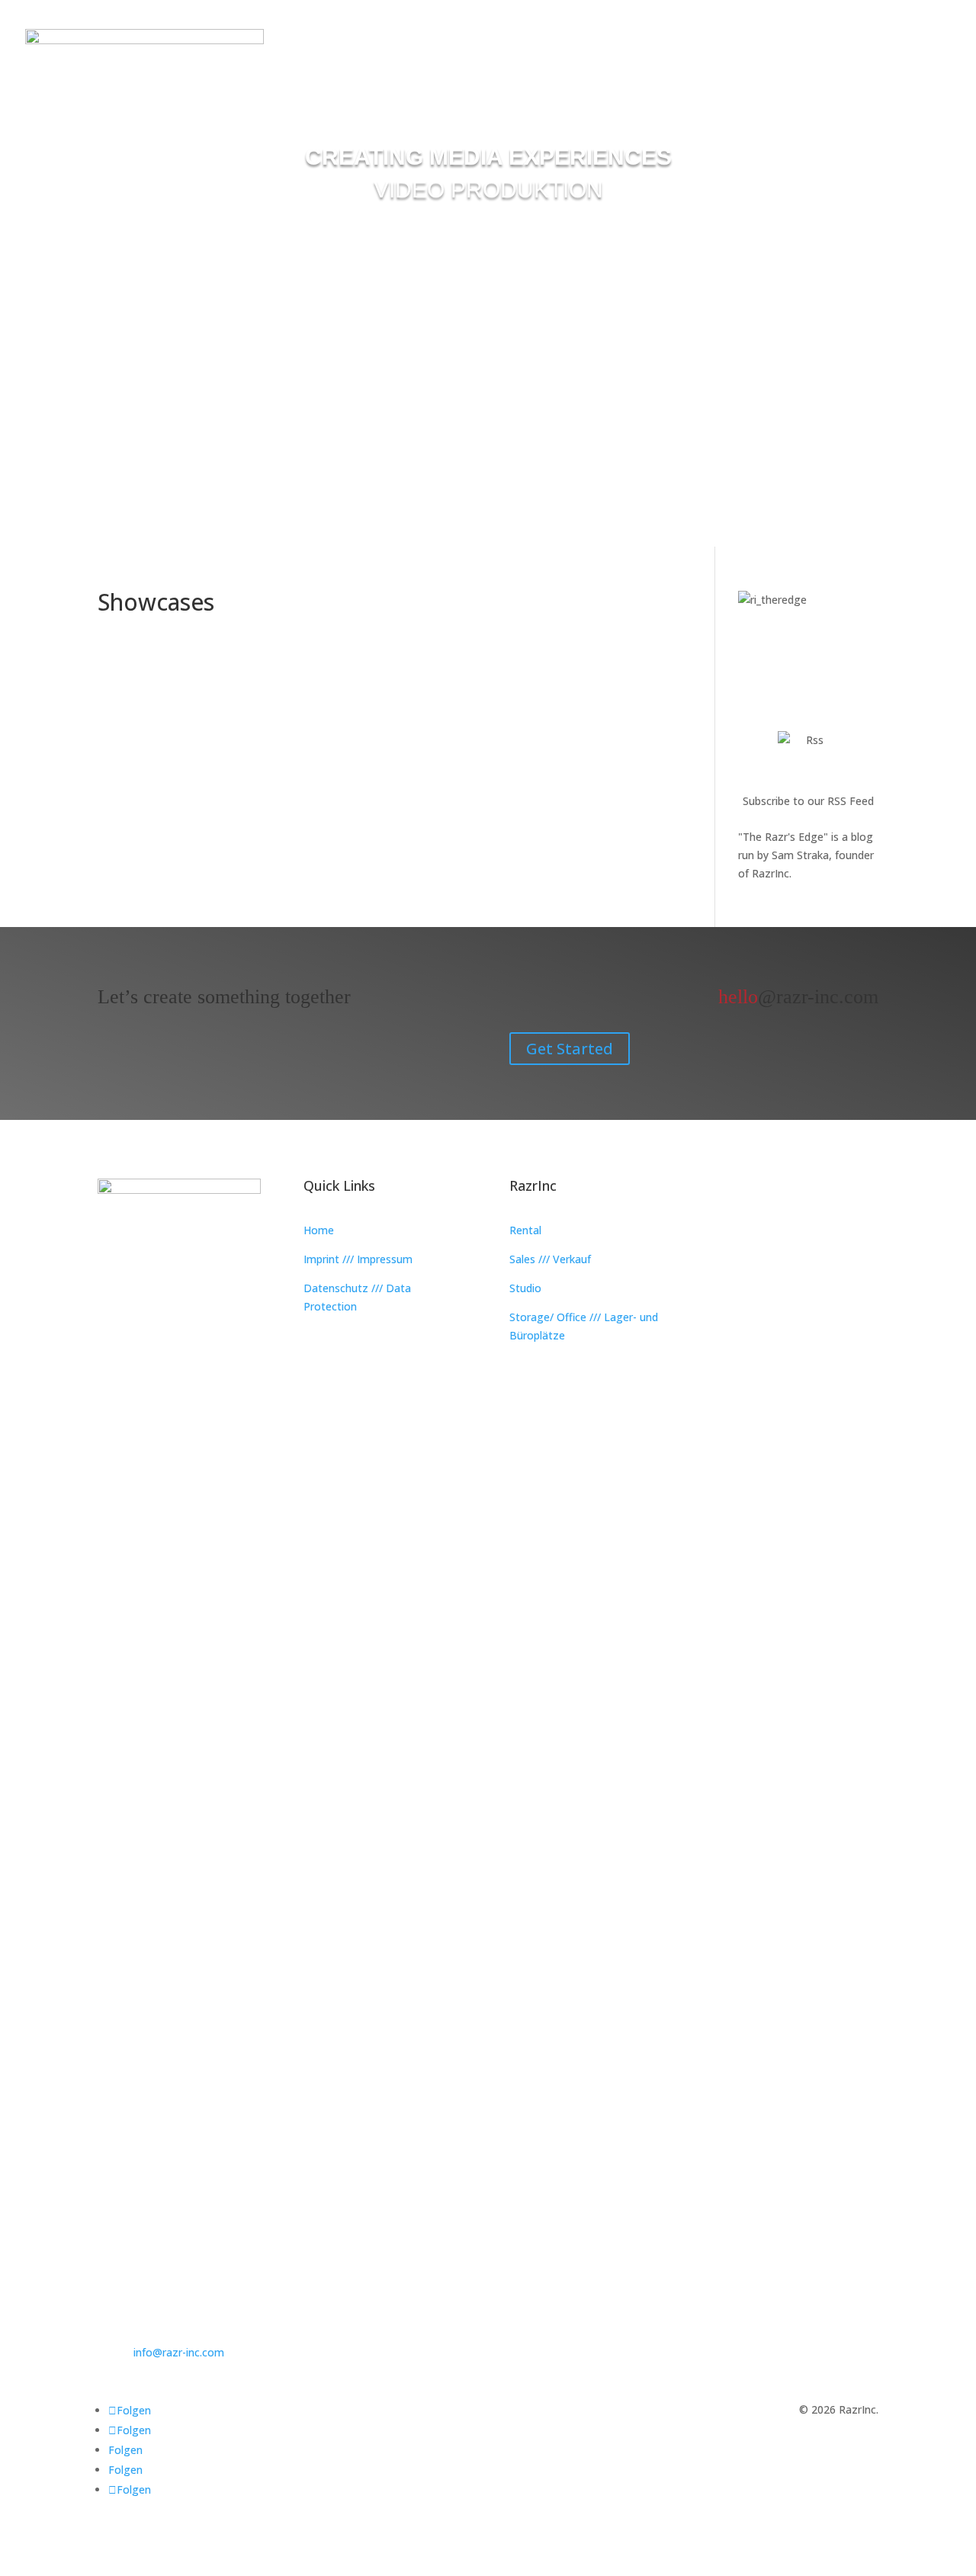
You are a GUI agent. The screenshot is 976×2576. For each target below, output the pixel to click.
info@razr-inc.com (179, 2352)
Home (319, 1230)
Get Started (570, 1049)
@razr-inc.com (798, 997)
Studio (525, 1288)
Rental (525, 1230)
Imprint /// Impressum (358, 1259)
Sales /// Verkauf (550, 1259)
